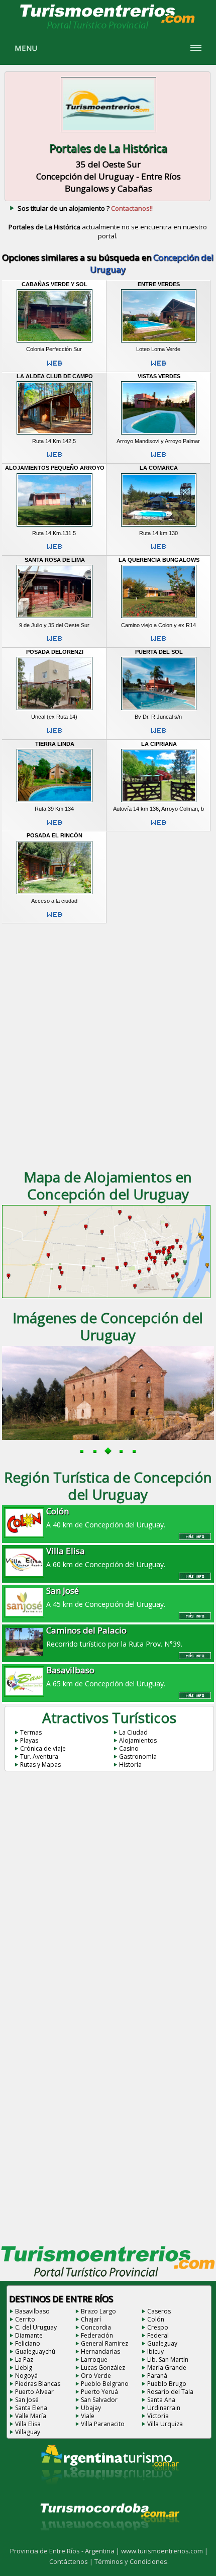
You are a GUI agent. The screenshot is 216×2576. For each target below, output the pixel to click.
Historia (130, 1765)
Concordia (96, 2327)
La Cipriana (159, 744)
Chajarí (91, 2319)
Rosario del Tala (170, 2392)
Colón (156, 2319)
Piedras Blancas (38, 2384)
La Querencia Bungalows (159, 560)
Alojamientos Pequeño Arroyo (55, 468)
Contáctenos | (72, 2561)
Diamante (29, 2335)
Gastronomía (138, 1756)
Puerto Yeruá (99, 2392)
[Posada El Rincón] (55, 894)
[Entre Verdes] (159, 342)
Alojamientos (138, 1740)
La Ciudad (133, 1732)
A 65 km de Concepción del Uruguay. (106, 1676)
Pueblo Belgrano (105, 2384)
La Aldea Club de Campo (55, 376)
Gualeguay (162, 2343)
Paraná (157, 2376)
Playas (29, 1740)
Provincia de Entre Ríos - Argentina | (66, 2551)
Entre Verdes (159, 284)
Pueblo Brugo (167, 2384)
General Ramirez (104, 2343)
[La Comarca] (159, 527)
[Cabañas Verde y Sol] (55, 342)
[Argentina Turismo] (109, 2493)
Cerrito (25, 2319)
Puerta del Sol (159, 652)
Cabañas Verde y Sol (55, 284)
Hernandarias (100, 2351)
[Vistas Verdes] (159, 435)
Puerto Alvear (34, 2392)
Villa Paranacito (103, 2424)
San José (27, 2400)
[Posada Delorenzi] (55, 710)
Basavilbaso (32, 2311)
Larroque (94, 2359)
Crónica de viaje (43, 1748)
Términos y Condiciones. (132, 2561)
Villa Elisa (28, 2424)
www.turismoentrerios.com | (165, 2551)
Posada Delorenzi (55, 652)
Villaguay (28, 2432)
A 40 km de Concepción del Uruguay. (106, 1517)
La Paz (24, 2359)
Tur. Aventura (39, 1756)
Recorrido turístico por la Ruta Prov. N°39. (114, 1637)
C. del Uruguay (36, 2327)
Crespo (158, 2327)
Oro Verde (96, 2376)
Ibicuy (155, 2351)
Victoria (158, 2416)
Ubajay (91, 2408)
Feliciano (28, 2343)
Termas (31, 1732)
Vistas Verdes (159, 376)
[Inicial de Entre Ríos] (108, 28)
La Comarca (159, 468)
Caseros (159, 2311)
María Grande (167, 2368)
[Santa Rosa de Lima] (55, 619)
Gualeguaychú (35, 2351)
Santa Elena (31, 2408)
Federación (97, 2335)
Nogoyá (26, 2376)
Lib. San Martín (168, 2359)
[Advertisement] (108, 1045)
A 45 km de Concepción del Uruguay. (106, 1597)
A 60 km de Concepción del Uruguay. (106, 1557)
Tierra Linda (55, 744)
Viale (88, 2416)
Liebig (24, 2368)
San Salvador (99, 2400)
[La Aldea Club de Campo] (55, 435)
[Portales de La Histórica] (109, 133)
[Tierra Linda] (55, 802)
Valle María (31, 2416)
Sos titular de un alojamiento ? (85, 208)
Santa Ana (161, 2400)
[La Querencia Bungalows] (159, 619)
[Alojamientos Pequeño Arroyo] (55, 527)
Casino (129, 1748)
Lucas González (103, 2368)
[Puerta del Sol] (159, 710)
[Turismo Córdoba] (109, 2543)
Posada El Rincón (55, 835)
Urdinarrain (164, 2408)
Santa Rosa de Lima (55, 560)
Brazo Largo (98, 2311)
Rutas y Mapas (40, 1765)
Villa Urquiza (165, 2424)
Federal (158, 2335)
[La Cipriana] (159, 802)
